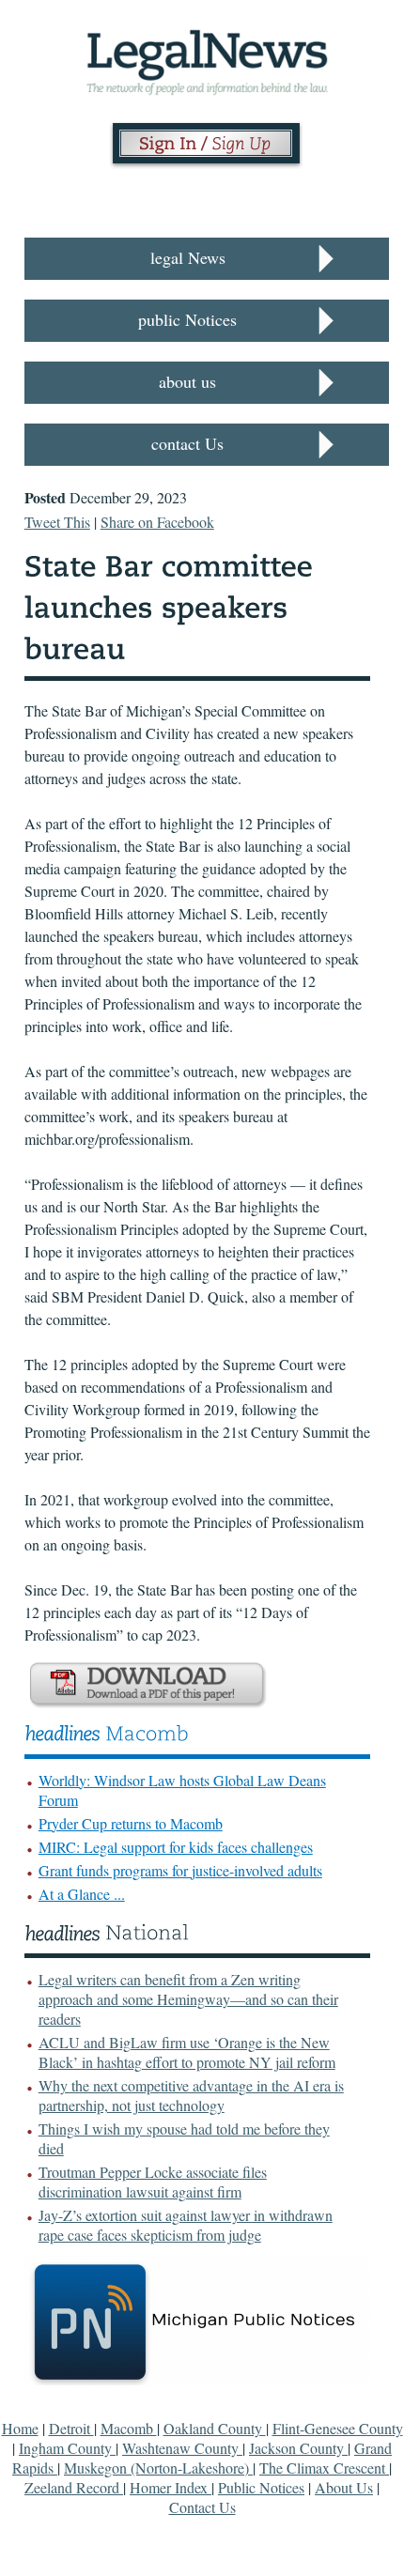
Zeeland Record (74, 2487)
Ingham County (67, 2448)
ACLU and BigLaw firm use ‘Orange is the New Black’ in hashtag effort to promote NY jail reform (187, 2052)
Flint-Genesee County (338, 2428)
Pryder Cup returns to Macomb (131, 1823)
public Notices (187, 319)
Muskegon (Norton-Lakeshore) (158, 2468)
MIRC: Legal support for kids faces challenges (176, 1847)
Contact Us (202, 2507)
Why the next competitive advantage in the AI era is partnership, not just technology (191, 2095)
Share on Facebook (157, 522)
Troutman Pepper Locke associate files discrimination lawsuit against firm (153, 2182)
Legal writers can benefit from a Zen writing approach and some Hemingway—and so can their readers (188, 1999)
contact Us (187, 443)
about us (187, 381)
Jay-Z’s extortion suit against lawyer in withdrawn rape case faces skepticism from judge (186, 2225)
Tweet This (57, 522)
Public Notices (261, 2487)
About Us (344, 2487)
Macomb (129, 2428)
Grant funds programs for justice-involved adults (180, 1870)
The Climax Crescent (324, 2468)
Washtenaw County (182, 2448)
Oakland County (215, 2428)
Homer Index (171, 2487)
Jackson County (298, 2448)
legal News (188, 257)
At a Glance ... (82, 1894)
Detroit (71, 2428)
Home (20, 2428)
